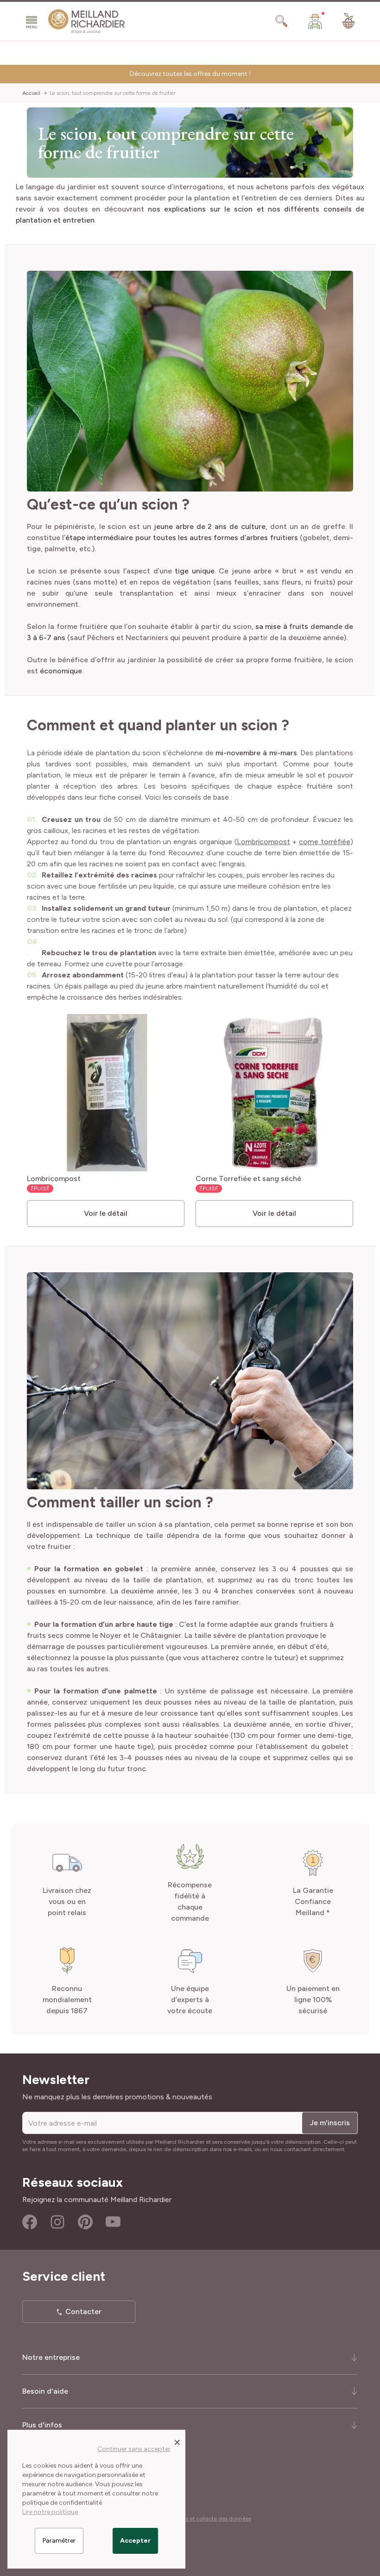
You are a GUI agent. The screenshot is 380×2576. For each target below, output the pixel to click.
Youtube (113, 2222)
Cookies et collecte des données (209, 2519)
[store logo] (87, 21)
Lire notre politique (50, 2512)
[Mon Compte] (315, 21)
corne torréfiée (325, 842)
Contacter (83, 2312)
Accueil (31, 93)
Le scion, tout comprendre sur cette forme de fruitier (113, 93)
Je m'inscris (330, 2123)
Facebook (30, 2222)
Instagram (57, 2222)
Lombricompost (263, 842)
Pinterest (85, 2222)
